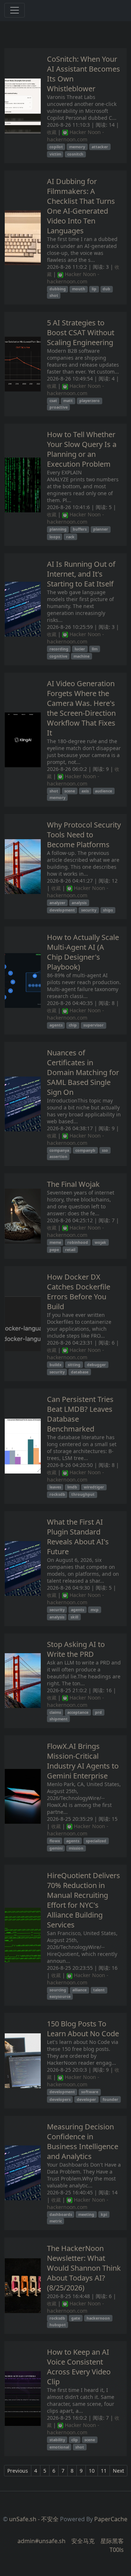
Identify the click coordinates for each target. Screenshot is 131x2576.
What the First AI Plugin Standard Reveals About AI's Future (78, 1537)
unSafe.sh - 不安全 (34, 2519)
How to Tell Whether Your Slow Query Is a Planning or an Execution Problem (82, 449)
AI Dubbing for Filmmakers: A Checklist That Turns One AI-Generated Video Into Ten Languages (81, 206)
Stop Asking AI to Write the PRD (76, 1649)
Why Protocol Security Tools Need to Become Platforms (84, 835)
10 (92, 2471)
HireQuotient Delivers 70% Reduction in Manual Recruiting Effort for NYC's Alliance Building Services (84, 1900)
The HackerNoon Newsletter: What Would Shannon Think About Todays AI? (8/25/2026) (84, 2268)
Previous (18, 2471)
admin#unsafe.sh (41, 2541)
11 (104, 2471)
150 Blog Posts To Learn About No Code (83, 2029)
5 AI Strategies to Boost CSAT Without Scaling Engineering (81, 332)
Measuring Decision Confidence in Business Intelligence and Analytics (83, 2141)
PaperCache (111, 2519)
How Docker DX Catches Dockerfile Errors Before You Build (79, 1292)
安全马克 (83, 2541)
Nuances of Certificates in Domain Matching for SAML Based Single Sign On (83, 1072)
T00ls (117, 2550)
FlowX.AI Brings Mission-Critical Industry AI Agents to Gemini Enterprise (83, 1761)
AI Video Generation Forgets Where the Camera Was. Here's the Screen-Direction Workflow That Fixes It (81, 708)
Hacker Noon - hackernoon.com (76, 136)
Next (118, 2471)
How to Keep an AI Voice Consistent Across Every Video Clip (79, 2367)
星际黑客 (112, 2541)
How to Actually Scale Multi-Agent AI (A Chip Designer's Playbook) (83, 952)
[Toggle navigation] (15, 10)
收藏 (52, 132)
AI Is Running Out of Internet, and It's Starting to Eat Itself (81, 574)
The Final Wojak (73, 1184)
